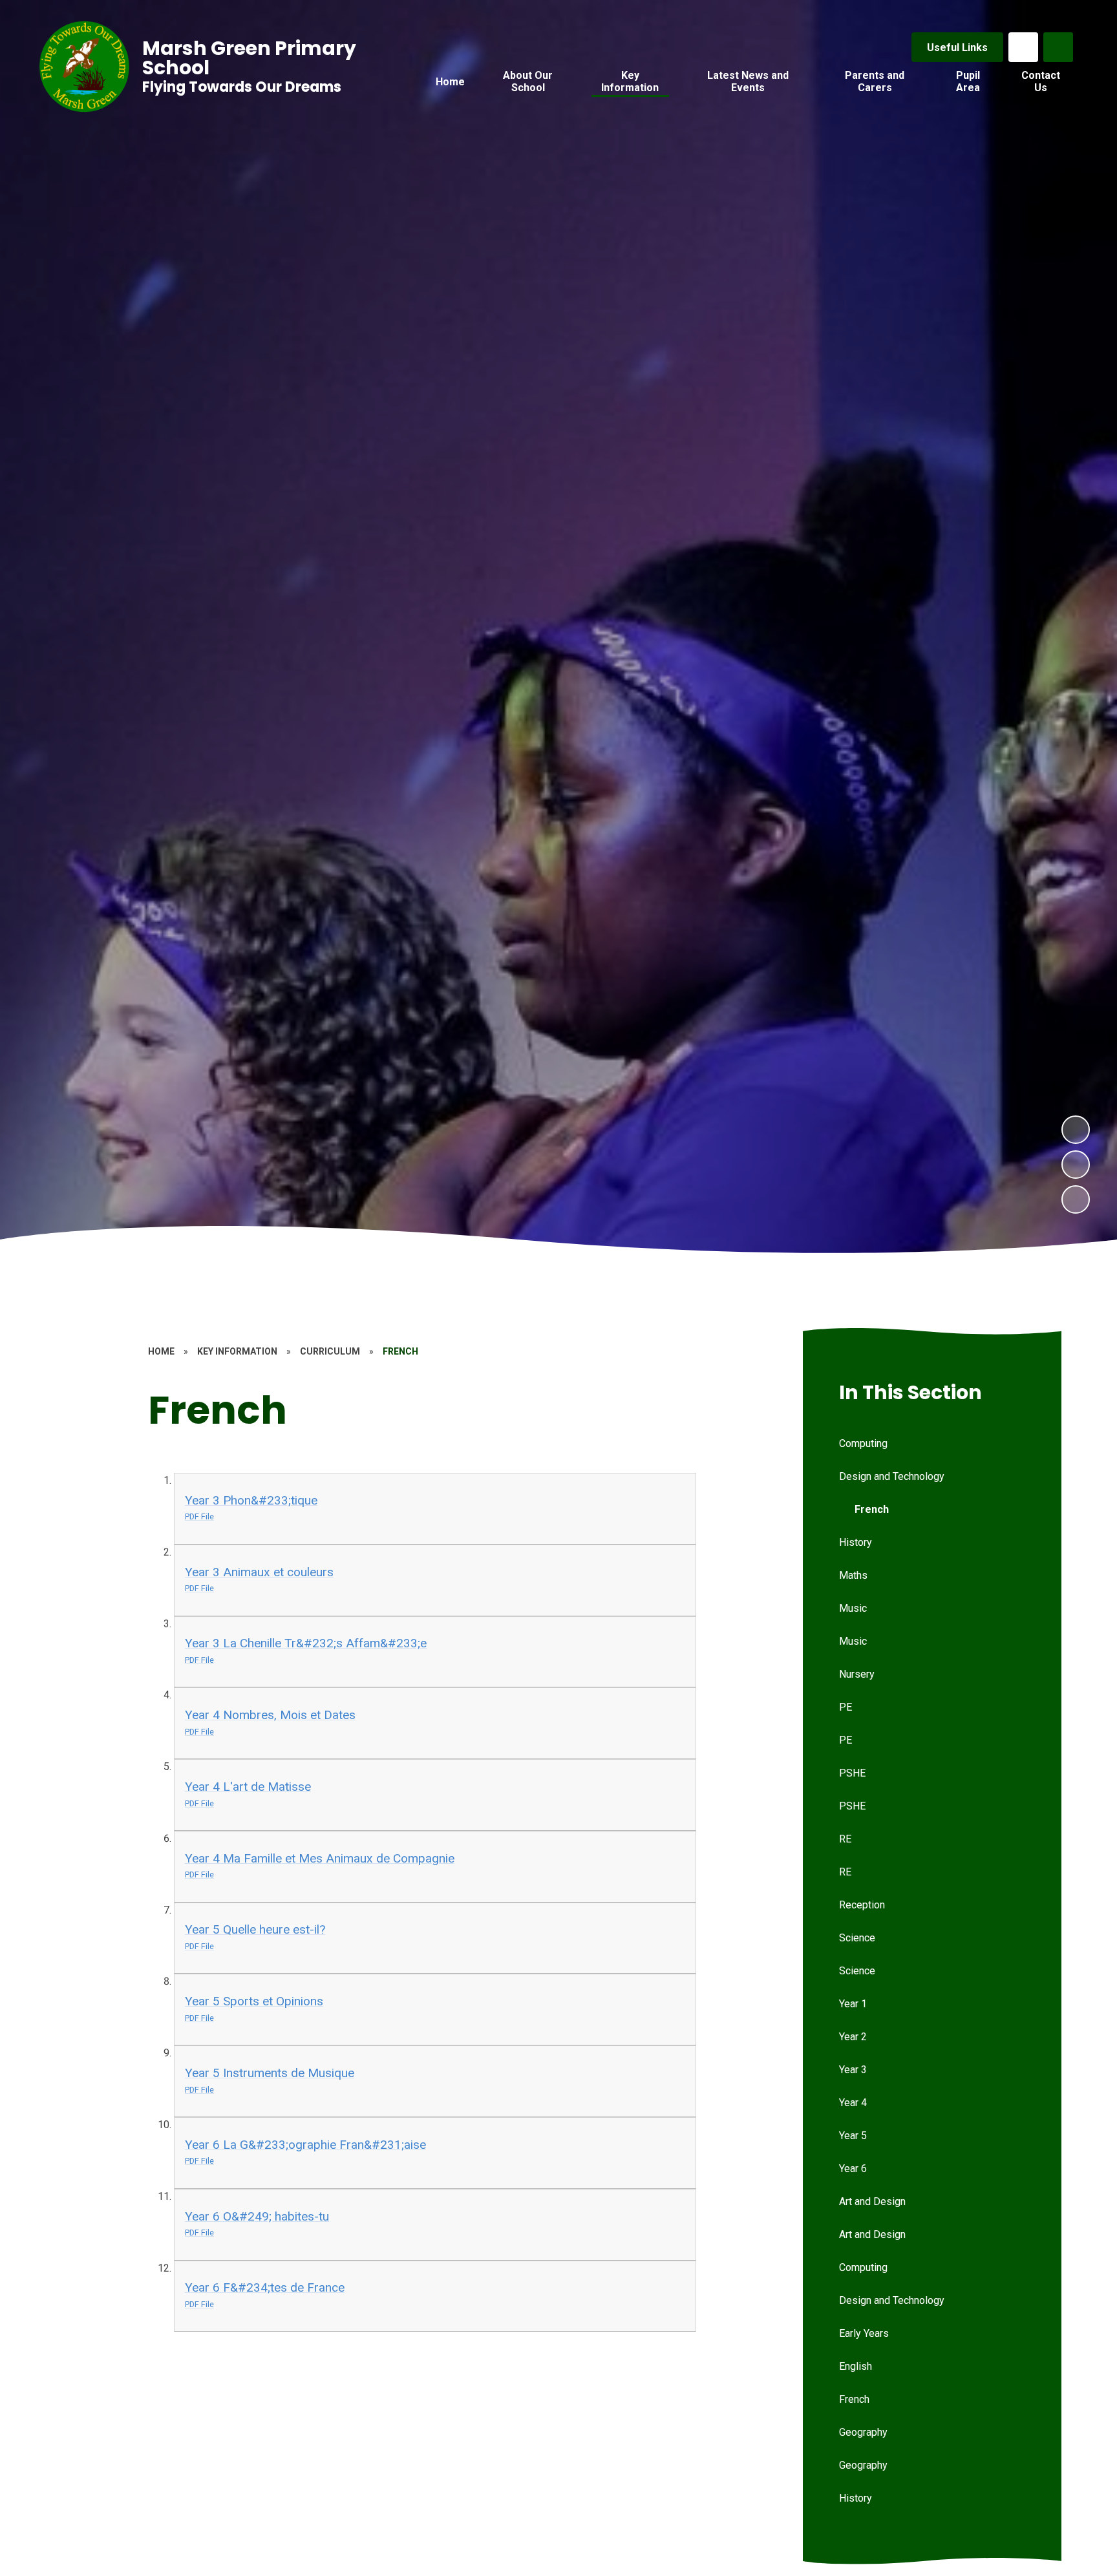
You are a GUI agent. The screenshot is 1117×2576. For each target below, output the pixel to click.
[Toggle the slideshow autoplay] (1076, 1199)
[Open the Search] (1058, 47)
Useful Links (957, 48)
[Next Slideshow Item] (1076, 1130)
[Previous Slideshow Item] (1076, 1165)
